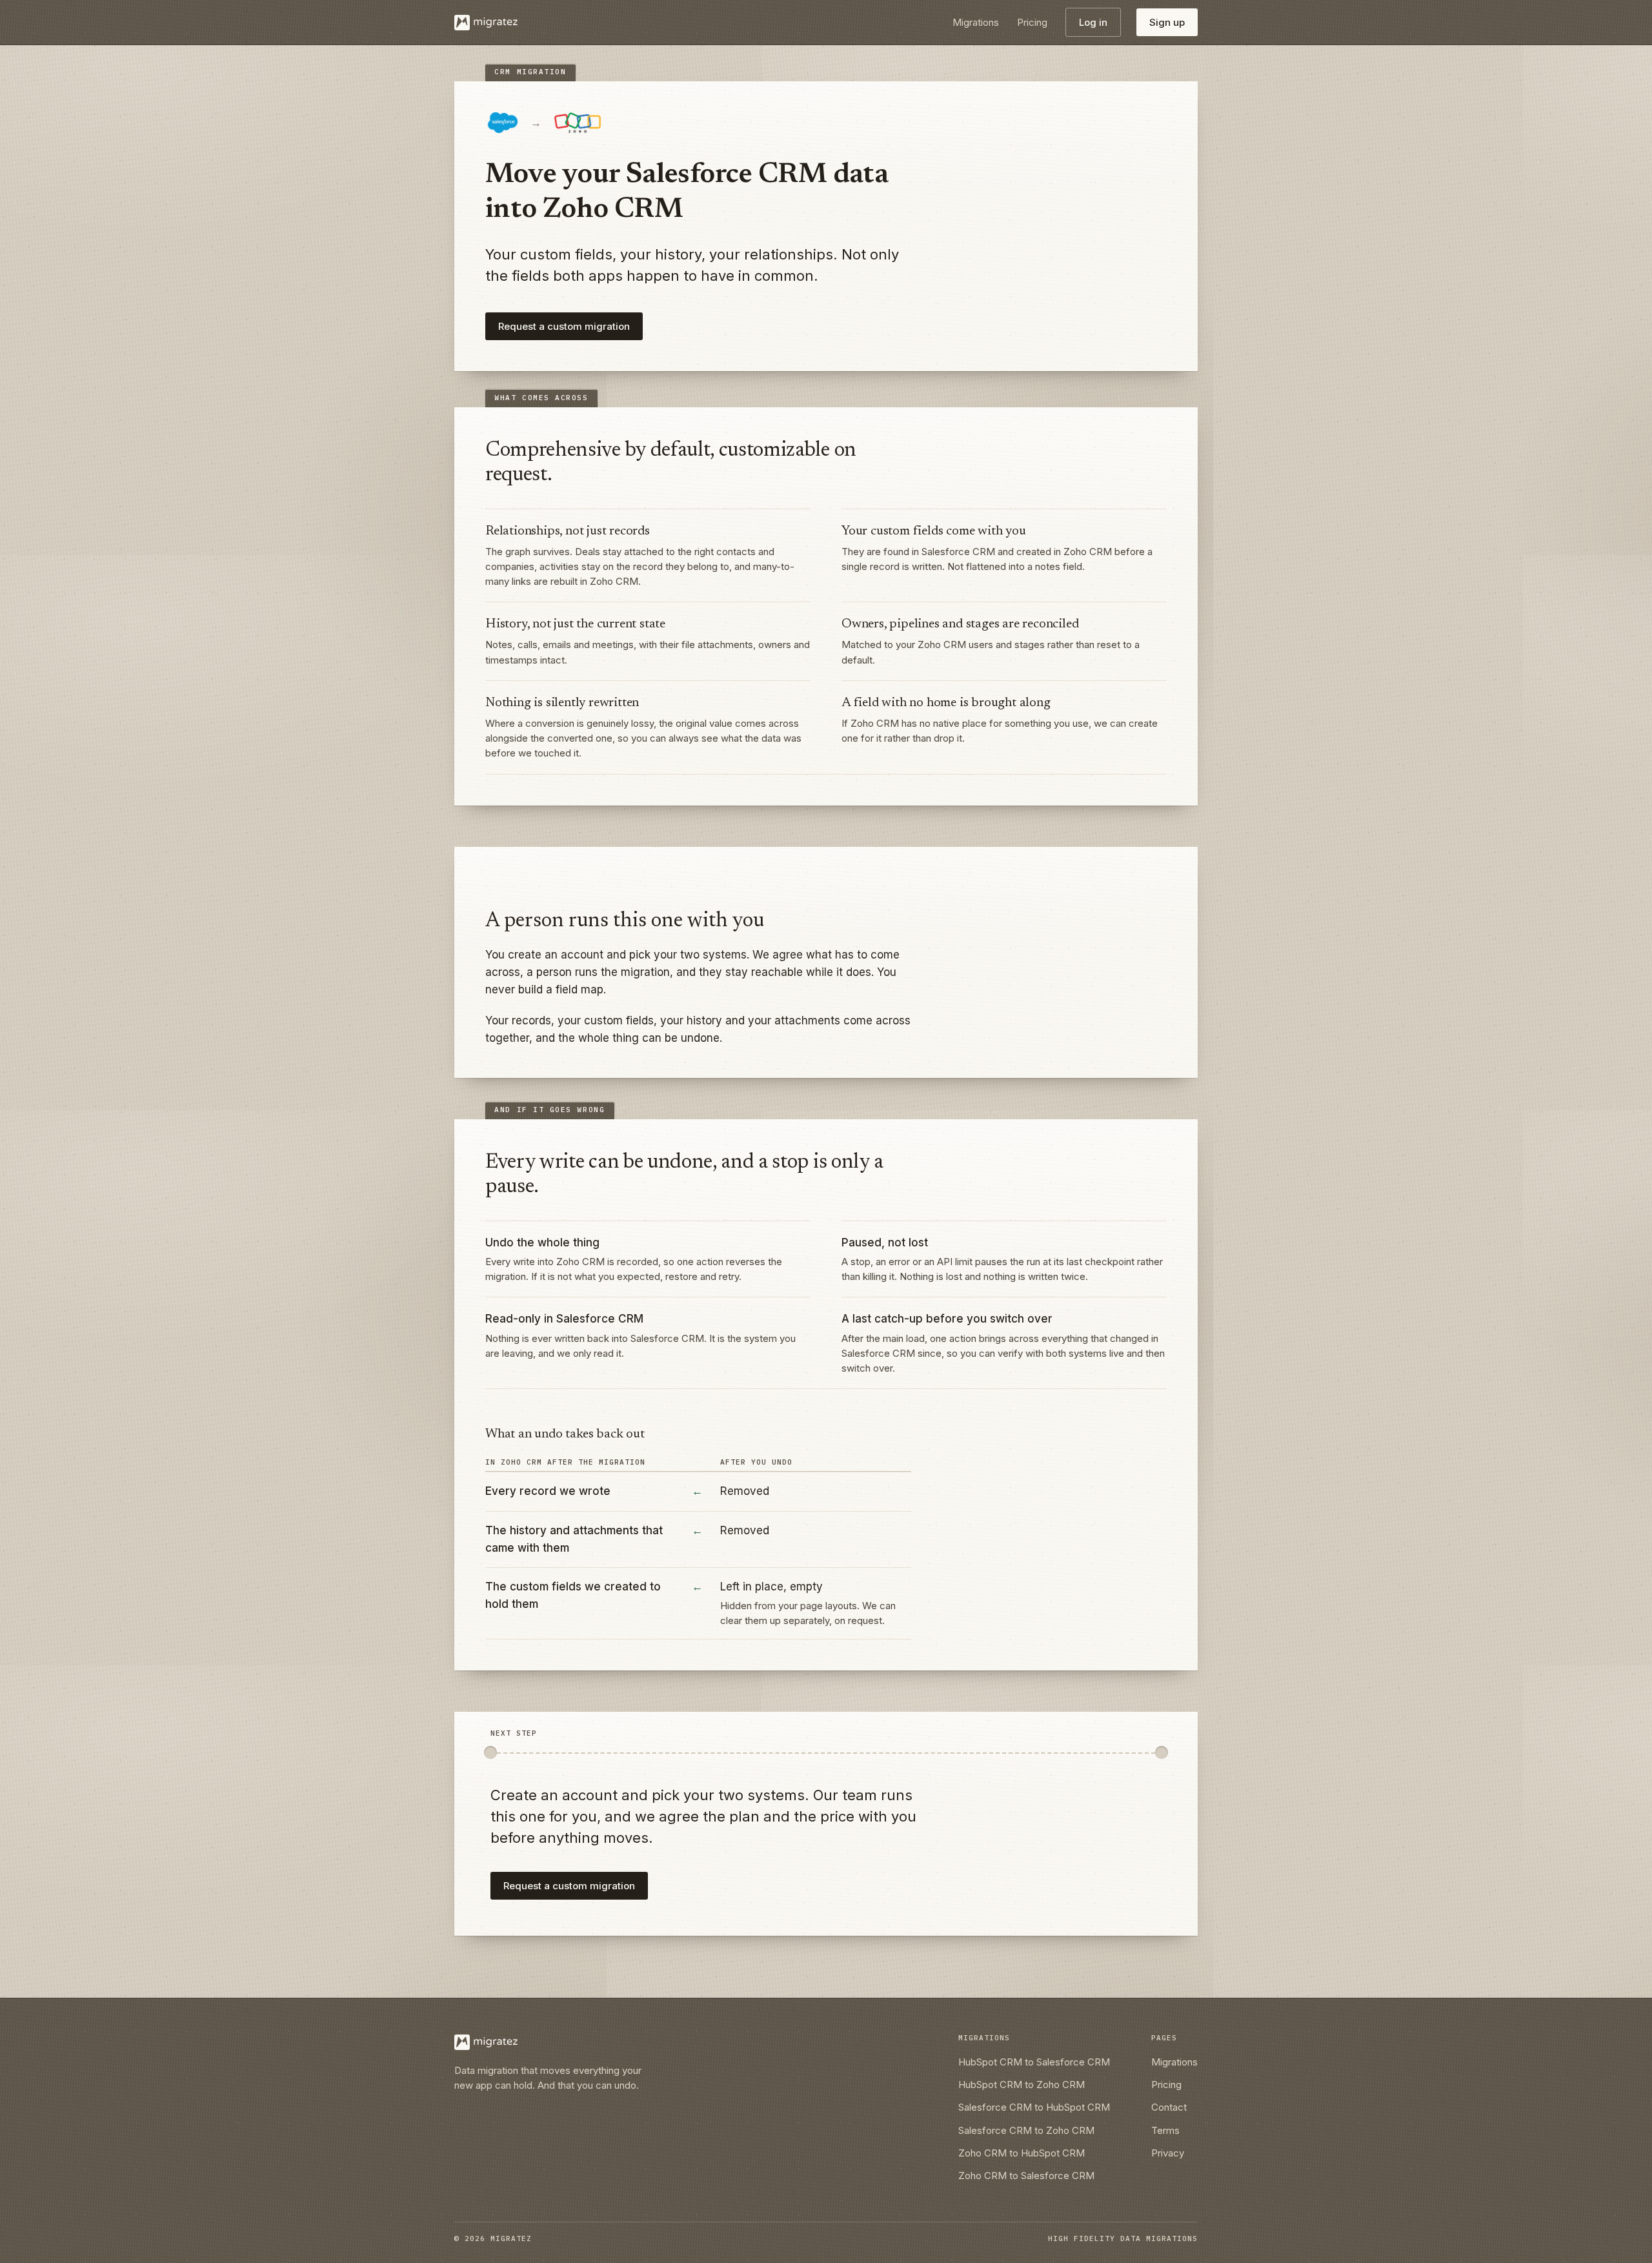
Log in (1093, 22)
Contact (1169, 2107)
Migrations (976, 22)
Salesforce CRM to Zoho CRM (1026, 2130)
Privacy (1168, 2153)
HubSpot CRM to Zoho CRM (1022, 2085)
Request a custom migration (564, 326)
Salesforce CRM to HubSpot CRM (1034, 2107)
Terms (1165, 2130)
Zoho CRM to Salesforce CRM (1026, 2176)
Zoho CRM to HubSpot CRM (1022, 2153)
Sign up (1167, 22)
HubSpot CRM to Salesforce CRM (1034, 2062)
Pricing (1032, 22)
